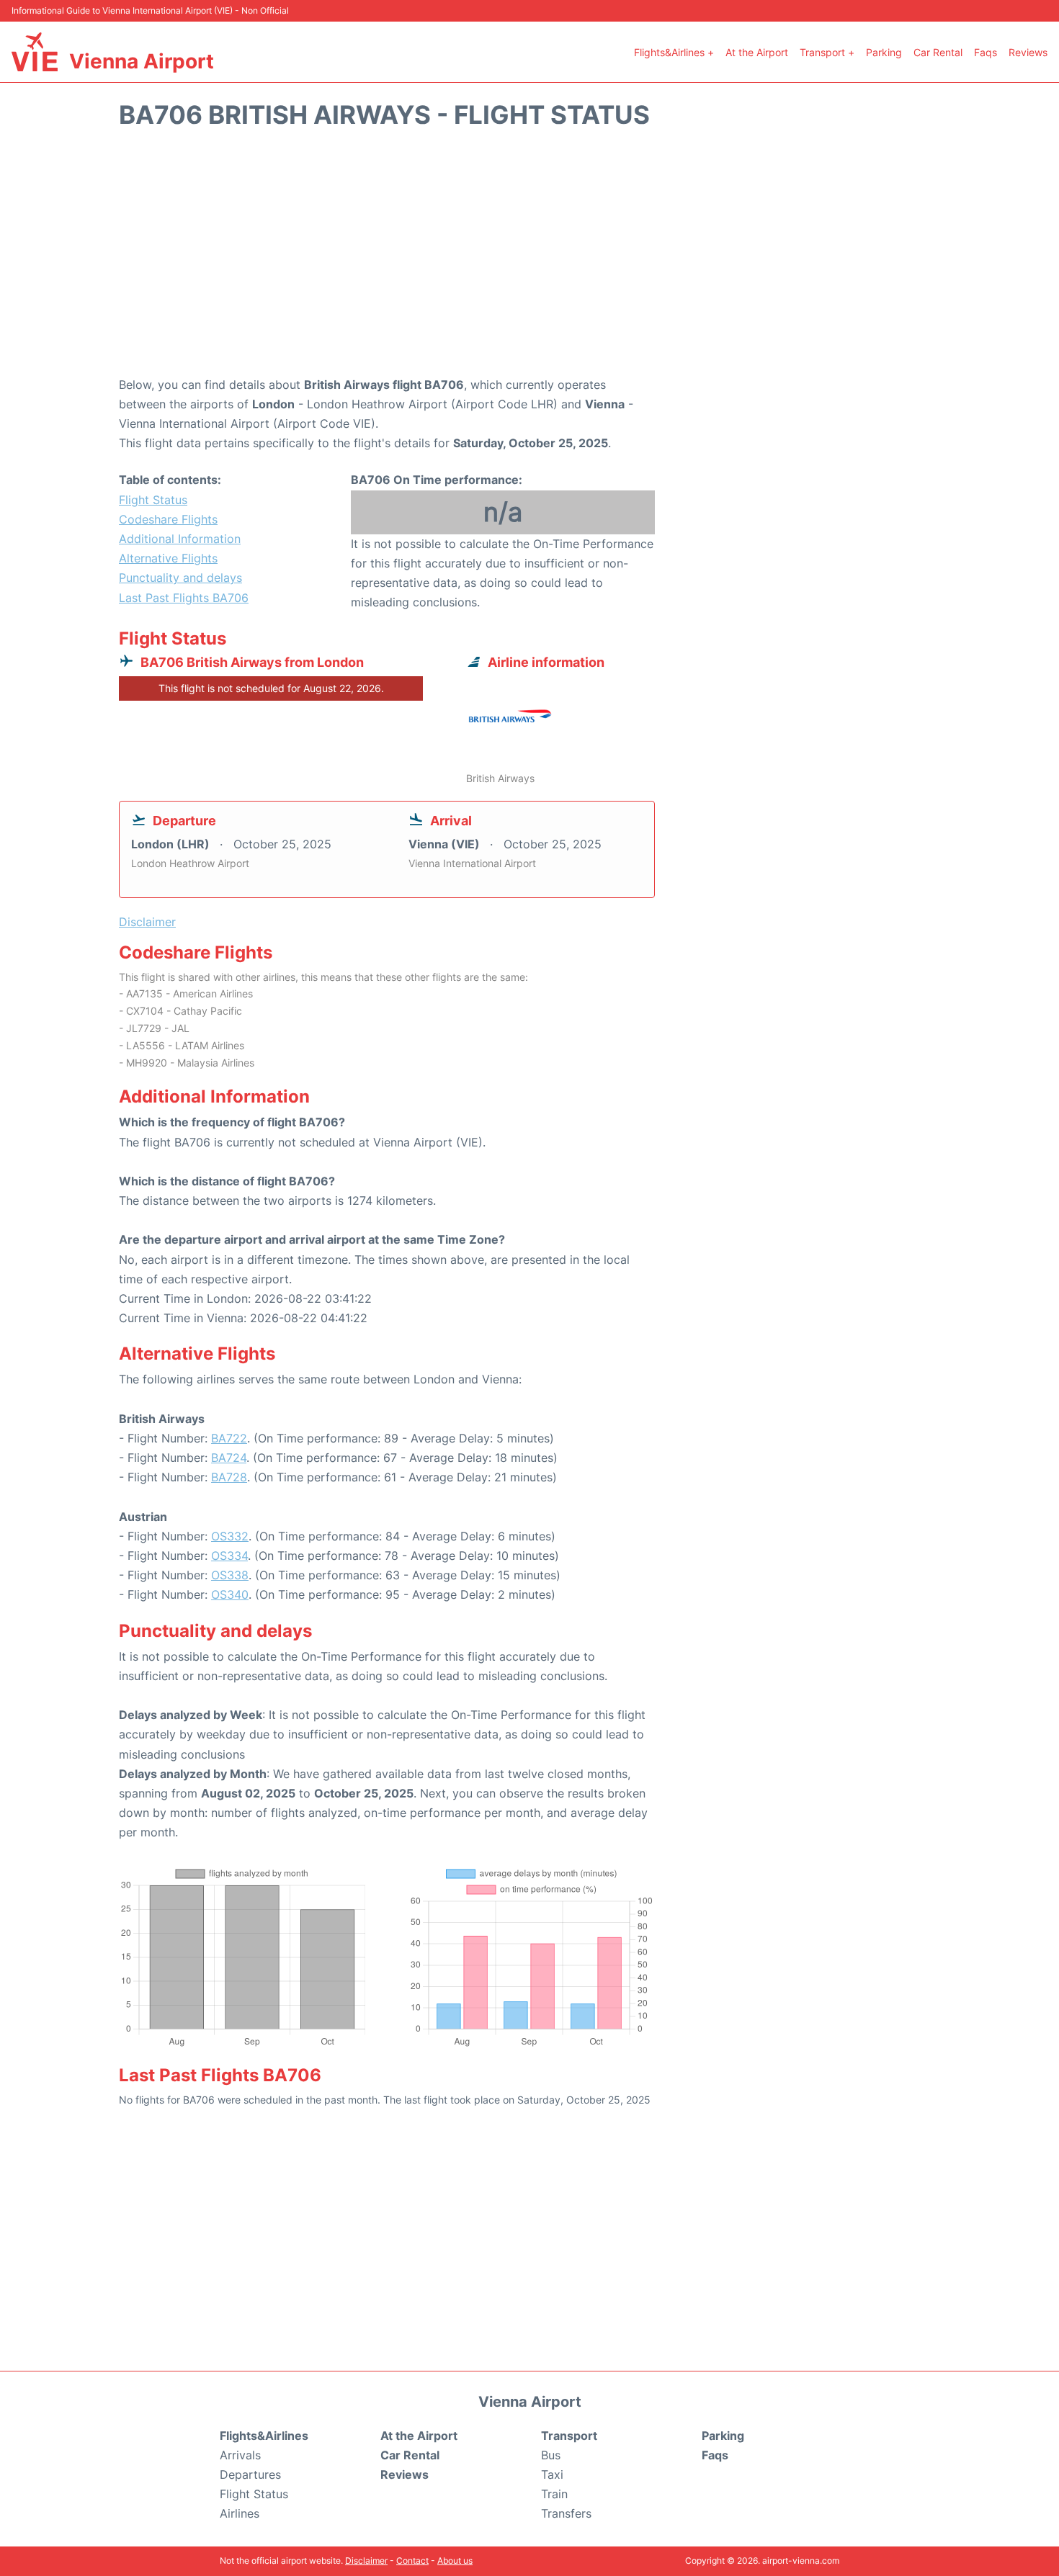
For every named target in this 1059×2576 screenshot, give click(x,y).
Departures (250, 2474)
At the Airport (757, 52)
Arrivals (240, 2455)
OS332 (230, 1536)
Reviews (1028, 52)
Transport (569, 2436)
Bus (551, 2455)
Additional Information (180, 539)
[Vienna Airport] (35, 52)
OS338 (230, 1575)
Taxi (552, 2474)
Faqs (986, 52)
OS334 (229, 1556)
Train (554, 2494)
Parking (884, 52)
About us (455, 2561)
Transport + (827, 52)
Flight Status (153, 500)
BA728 (229, 1477)
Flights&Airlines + (674, 52)
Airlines (240, 2513)
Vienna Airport (142, 61)
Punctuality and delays (180, 578)
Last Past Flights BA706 (184, 598)
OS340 (230, 1594)
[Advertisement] (529, 260)
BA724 (229, 1458)
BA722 (229, 1438)
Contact (412, 2561)
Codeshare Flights (168, 519)
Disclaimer (366, 2561)
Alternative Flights (168, 558)
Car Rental (938, 52)
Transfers (566, 2513)
